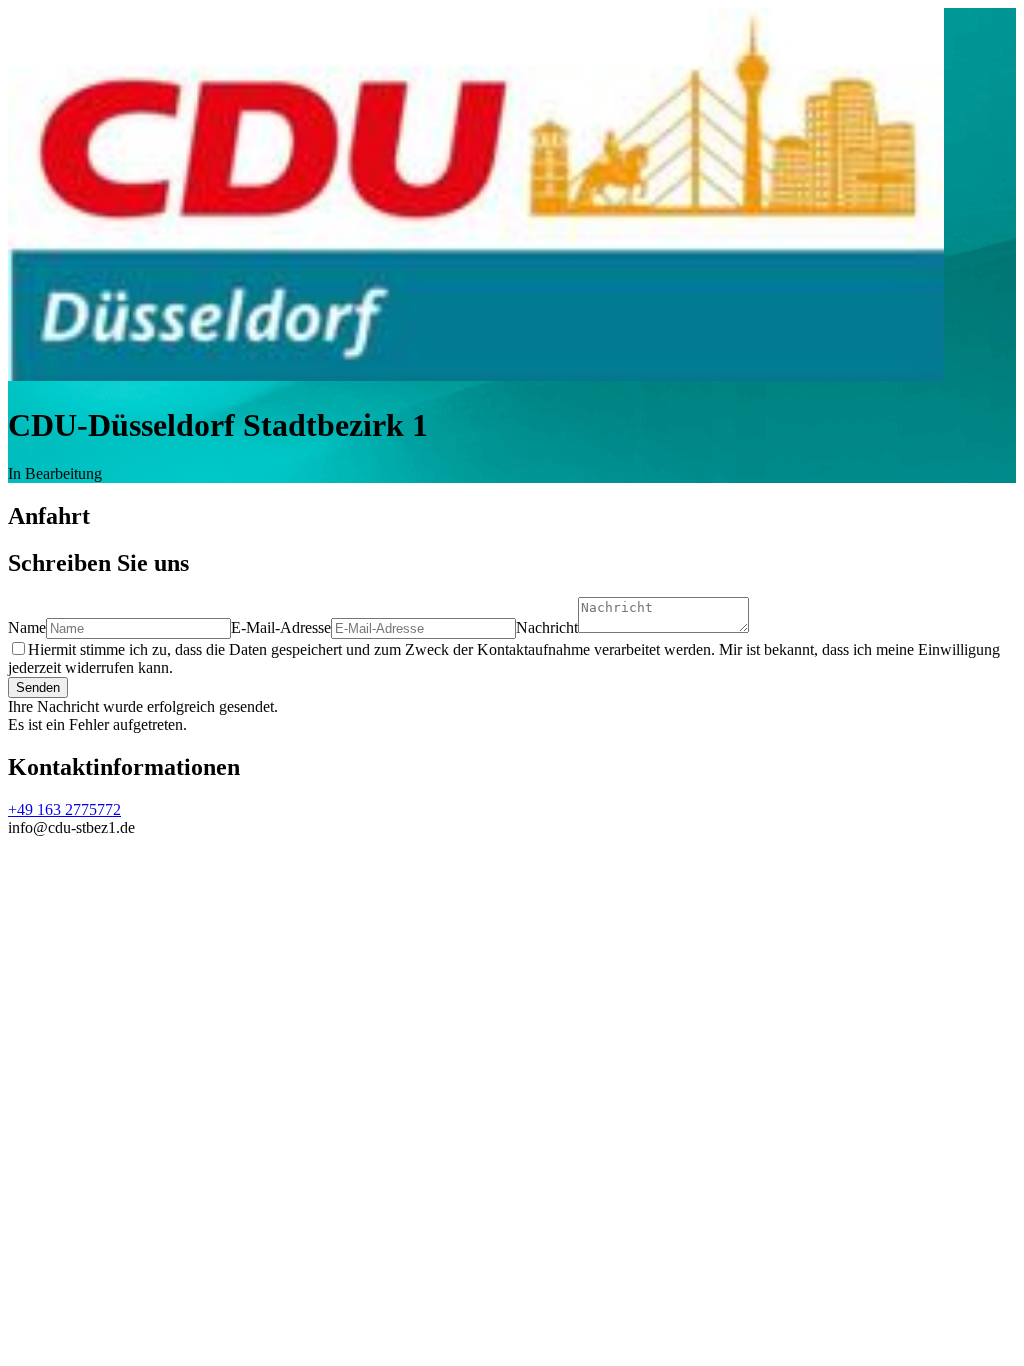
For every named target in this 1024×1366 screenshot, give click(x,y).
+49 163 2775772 (64, 809)
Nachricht (547, 627)
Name (27, 627)
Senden (38, 687)
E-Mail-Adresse (281, 627)
